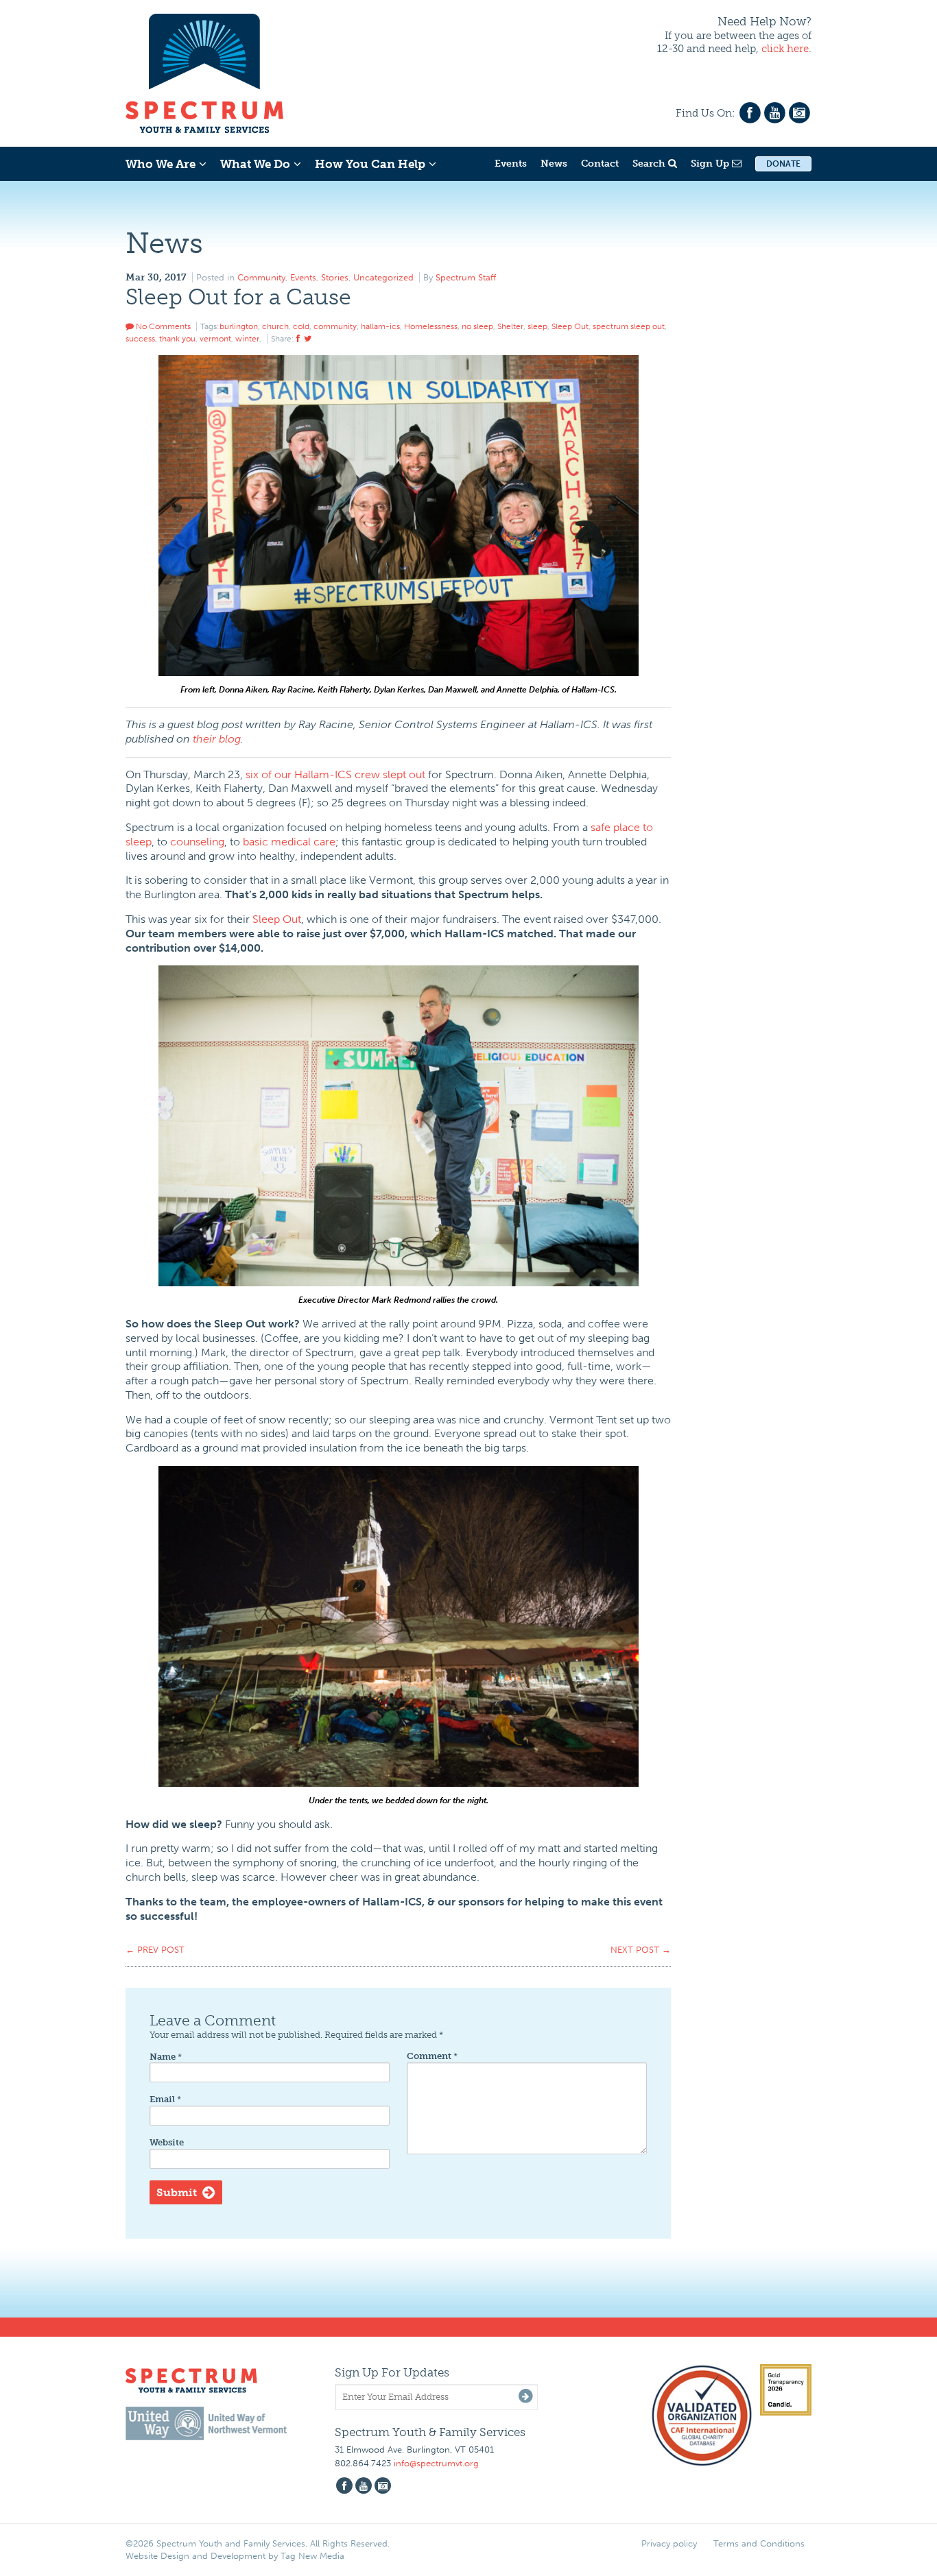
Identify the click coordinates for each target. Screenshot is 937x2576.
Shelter (510, 326)
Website (167, 2142)
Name (166, 2057)
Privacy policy (669, 2543)
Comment (432, 2056)
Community (261, 277)
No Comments (162, 326)
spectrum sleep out (629, 326)
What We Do (255, 164)
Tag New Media (312, 2556)
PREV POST (155, 1950)
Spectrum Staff (466, 277)
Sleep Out (570, 326)
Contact (600, 164)
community (335, 326)
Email (165, 2099)
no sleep (477, 326)
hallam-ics (380, 326)
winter (247, 339)
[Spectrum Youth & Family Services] (204, 71)
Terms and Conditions (759, 2543)
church (275, 326)
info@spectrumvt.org (436, 2463)
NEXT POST (641, 1950)
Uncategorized (383, 277)
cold (301, 326)
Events (511, 164)
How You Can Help (370, 164)
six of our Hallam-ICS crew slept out (335, 774)
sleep (537, 326)
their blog (217, 739)
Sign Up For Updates (392, 2372)
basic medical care (289, 842)
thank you (177, 339)
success (140, 339)
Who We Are (161, 164)
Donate (783, 164)
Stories (335, 277)
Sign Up (711, 164)
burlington (239, 326)
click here (785, 49)
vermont (215, 339)
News (554, 164)
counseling (197, 842)
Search (650, 164)
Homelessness (431, 326)
